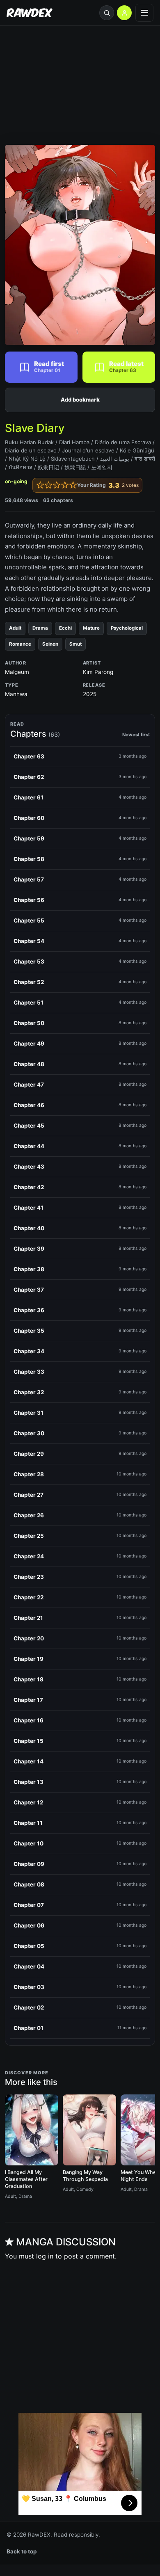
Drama (40, 628)
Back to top (22, 2551)
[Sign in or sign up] (124, 13)
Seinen (50, 644)
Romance (20, 644)
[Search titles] (107, 13)
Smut (75, 644)
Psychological (127, 628)
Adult (15, 628)
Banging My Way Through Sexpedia (85, 2176)
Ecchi (65, 628)
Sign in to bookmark (80, 400)
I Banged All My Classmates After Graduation (26, 2179)
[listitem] (80, 757)
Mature (91, 628)
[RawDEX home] (30, 13)
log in (45, 2256)
